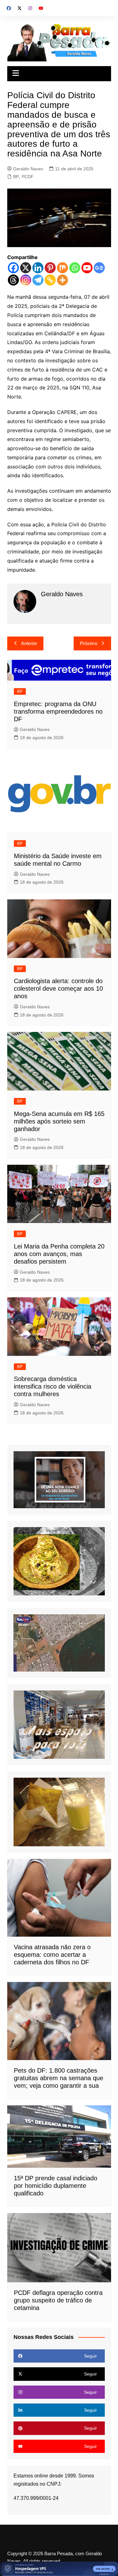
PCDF (28, 177)
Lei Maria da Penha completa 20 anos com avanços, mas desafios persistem (59, 1254)
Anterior (29, 643)
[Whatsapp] (75, 268)
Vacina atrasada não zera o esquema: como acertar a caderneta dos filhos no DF (52, 1955)
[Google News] (99, 268)
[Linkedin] (38, 268)
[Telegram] (38, 280)
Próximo (89, 643)
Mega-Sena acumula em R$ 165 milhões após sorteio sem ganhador (59, 1121)
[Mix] (62, 268)
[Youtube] (87, 268)
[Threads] (13, 280)
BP (16, 177)
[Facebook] (13, 268)
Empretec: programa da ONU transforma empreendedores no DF (58, 711)
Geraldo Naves (28, 169)
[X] (26, 268)
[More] (62, 280)
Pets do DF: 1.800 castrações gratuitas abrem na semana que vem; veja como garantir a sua (59, 2078)
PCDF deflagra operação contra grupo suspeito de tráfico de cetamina (58, 2300)
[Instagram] (26, 280)
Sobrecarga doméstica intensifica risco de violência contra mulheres (53, 1386)
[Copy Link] (50, 280)
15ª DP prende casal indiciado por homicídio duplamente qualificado (56, 2186)
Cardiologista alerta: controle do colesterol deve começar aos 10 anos (58, 988)
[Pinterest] (50, 268)
